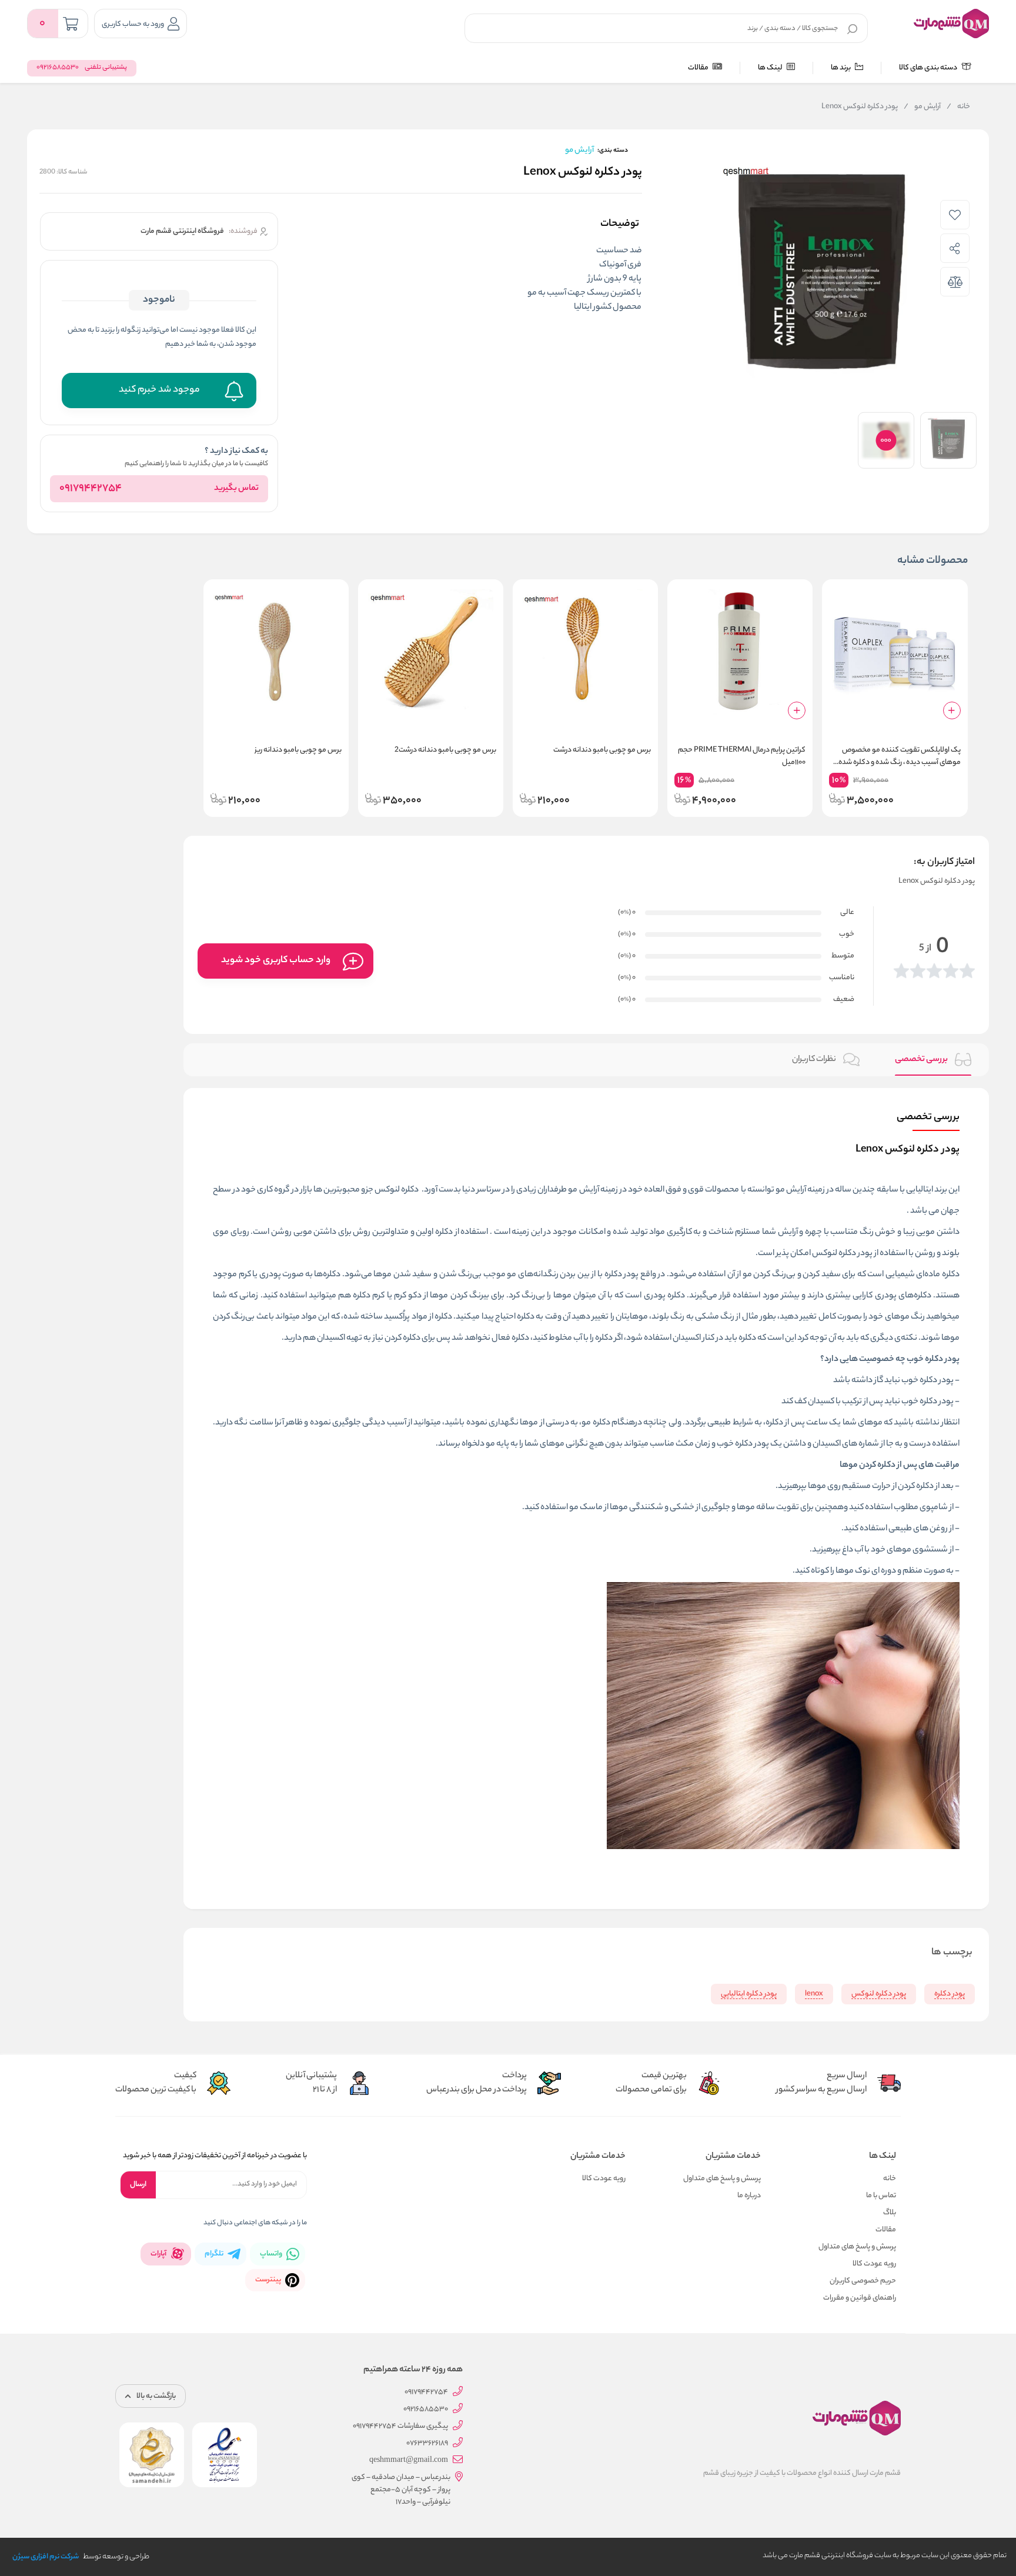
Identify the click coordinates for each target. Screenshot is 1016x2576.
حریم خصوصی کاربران (863, 2281)
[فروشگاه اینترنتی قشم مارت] (951, 24)
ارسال (138, 2185)
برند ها (841, 68)
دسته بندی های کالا (929, 68)
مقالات (699, 68)
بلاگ (890, 2213)
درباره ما (749, 2196)
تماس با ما (881, 2196)
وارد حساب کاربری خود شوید (276, 961)
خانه (958, 107)
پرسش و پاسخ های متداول (857, 2247)
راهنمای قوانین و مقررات (860, 2298)
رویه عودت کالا (874, 2264)
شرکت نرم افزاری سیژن (46, 2557)
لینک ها (771, 68)
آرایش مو (922, 107)
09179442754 (91, 489)
